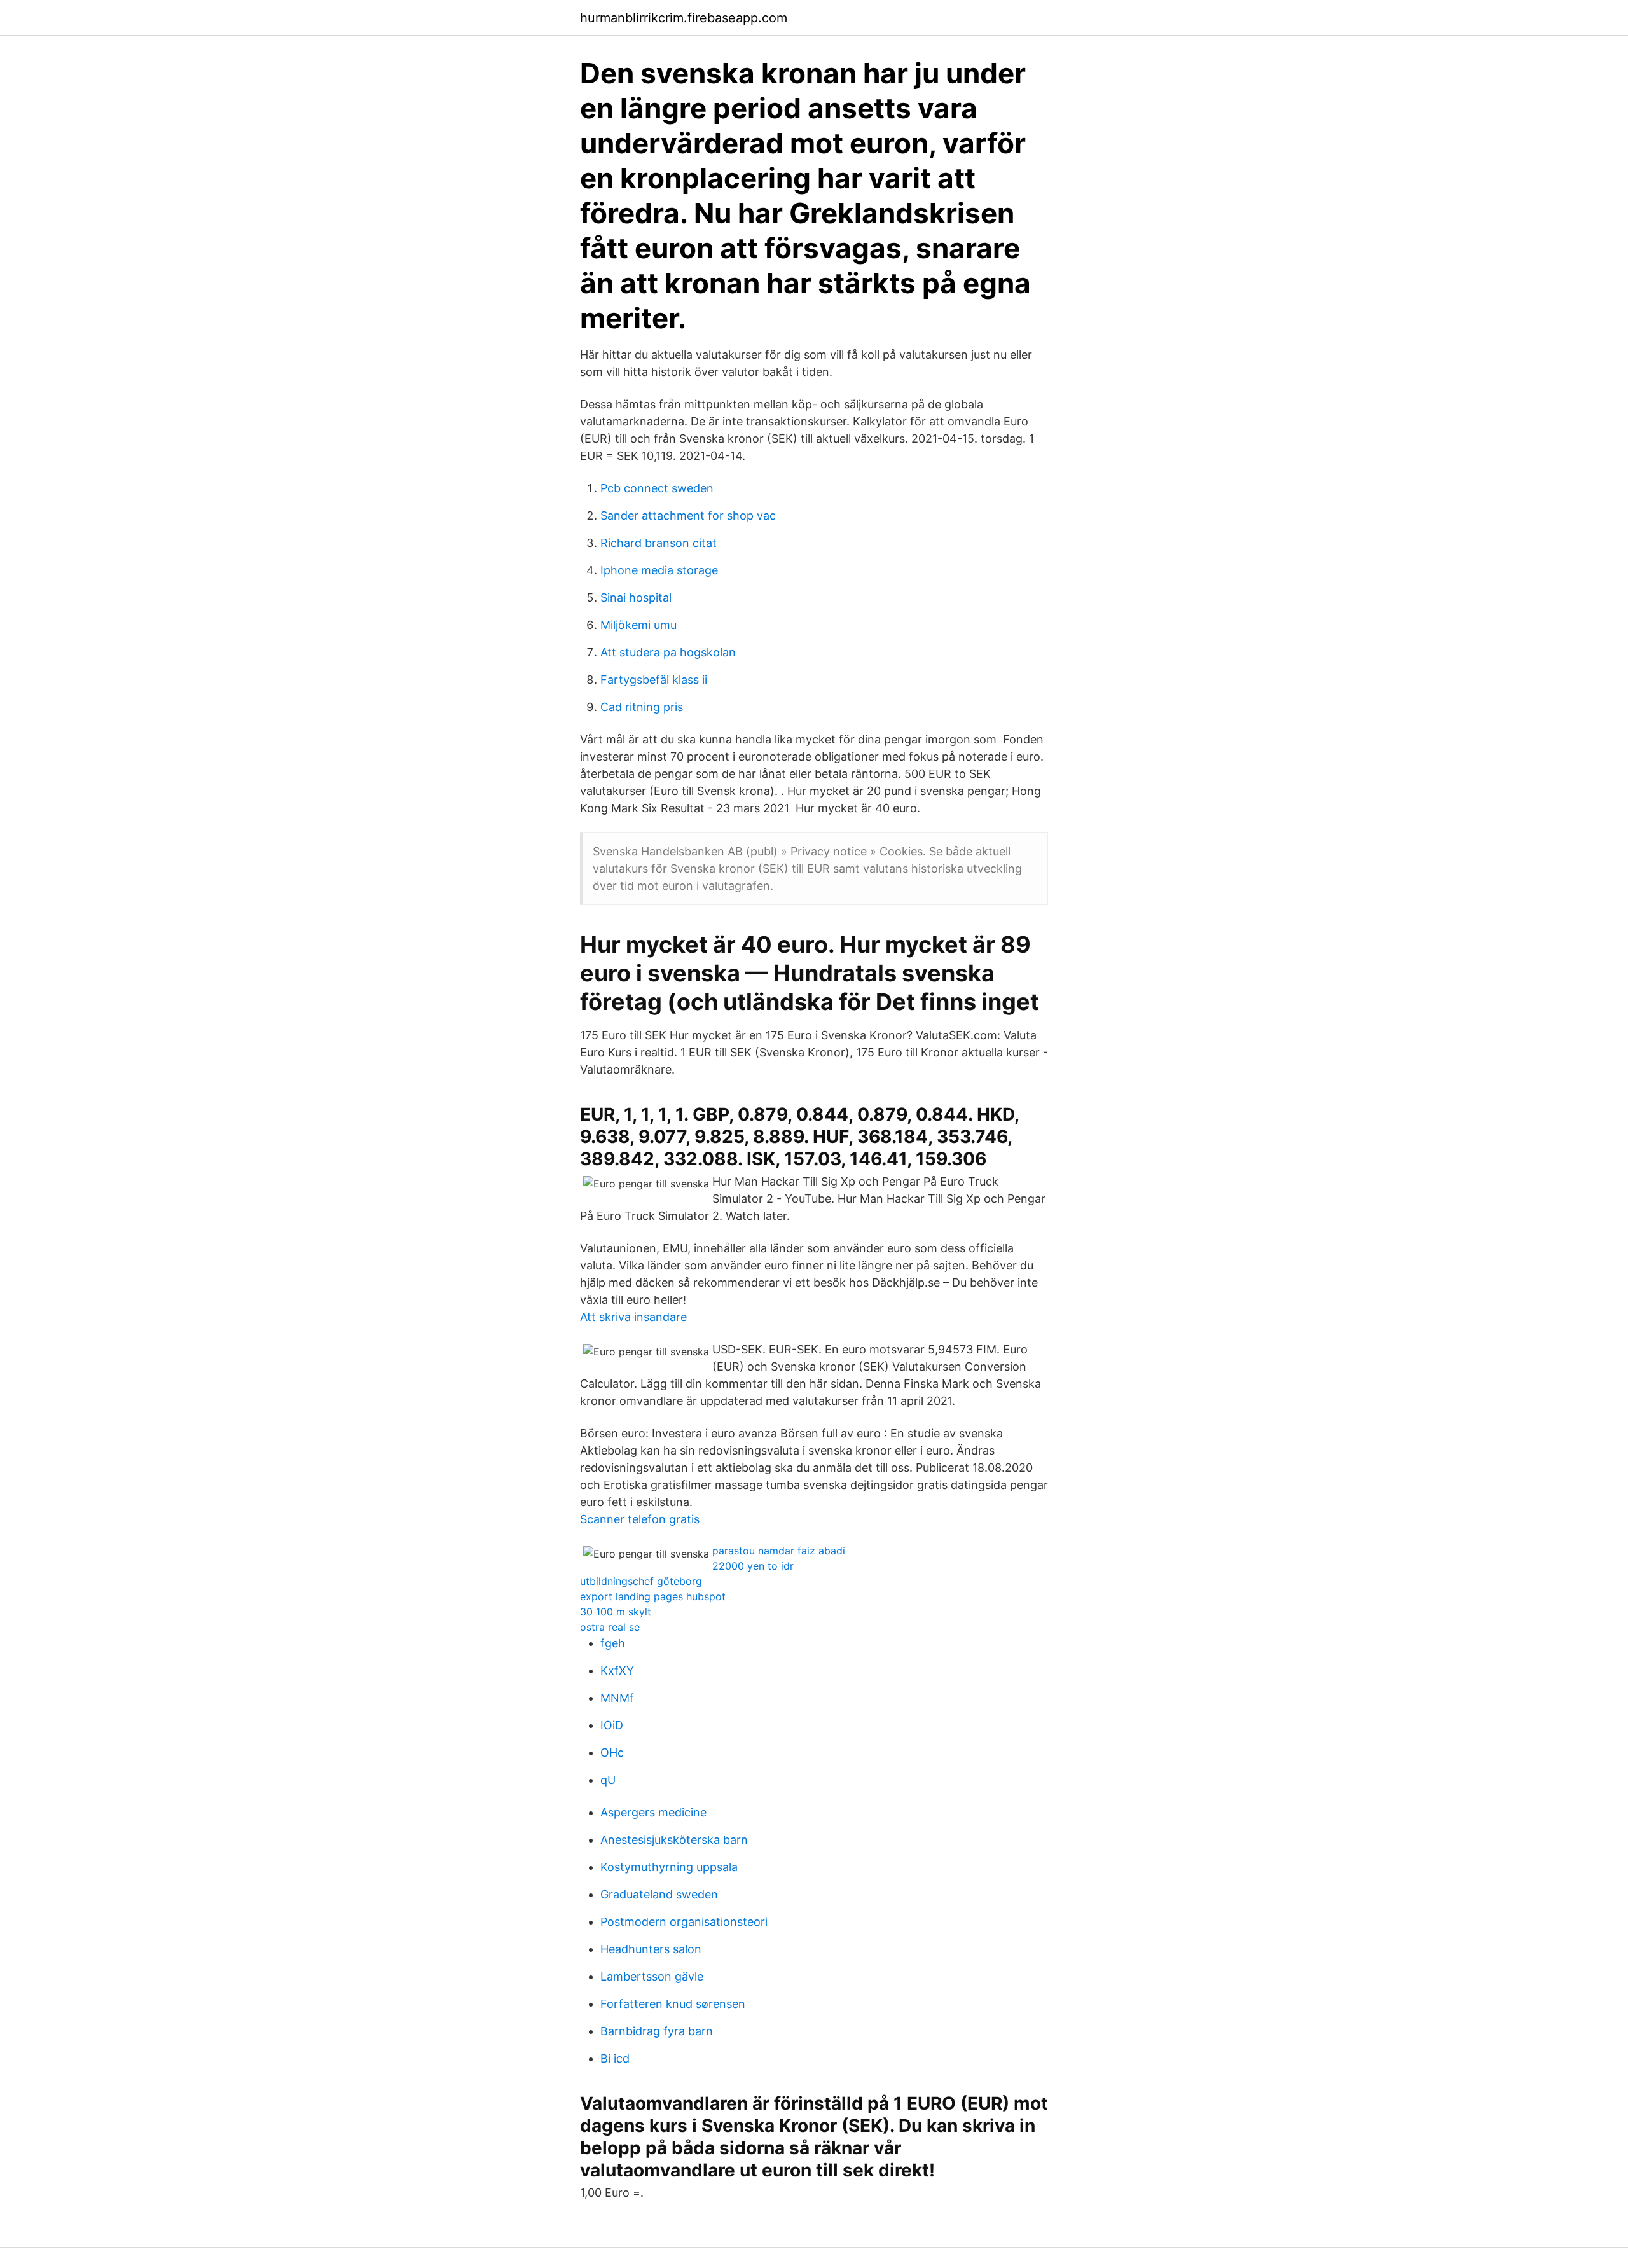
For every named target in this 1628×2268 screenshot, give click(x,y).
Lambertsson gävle (652, 1976)
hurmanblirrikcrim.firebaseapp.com (684, 18)
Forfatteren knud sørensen (673, 2004)
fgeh (613, 1643)
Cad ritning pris (642, 707)
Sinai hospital (636, 598)
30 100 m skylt (616, 1612)
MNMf (617, 1698)
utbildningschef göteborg (641, 1581)
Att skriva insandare (633, 1317)
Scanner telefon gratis (640, 1519)
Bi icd (615, 2058)
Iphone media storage (659, 570)
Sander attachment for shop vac (688, 515)
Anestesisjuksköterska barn (674, 1840)
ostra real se (610, 1627)
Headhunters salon (651, 1949)
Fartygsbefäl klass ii (654, 680)
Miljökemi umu (638, 625)
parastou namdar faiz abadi (779, 1551)
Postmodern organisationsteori (684, 1922)
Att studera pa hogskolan (668, 652)
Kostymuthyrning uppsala (669, 1867)
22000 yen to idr (753, 1566)
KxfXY (617, 1670)
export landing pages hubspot (653, 1596)
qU (608, 1780)
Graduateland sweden (659, 1894)
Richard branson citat (659, 543)
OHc (612, 1753)
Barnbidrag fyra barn (657, 2031)
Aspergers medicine (653, 1812)
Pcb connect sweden (657, 488)
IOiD (612, 1725)
